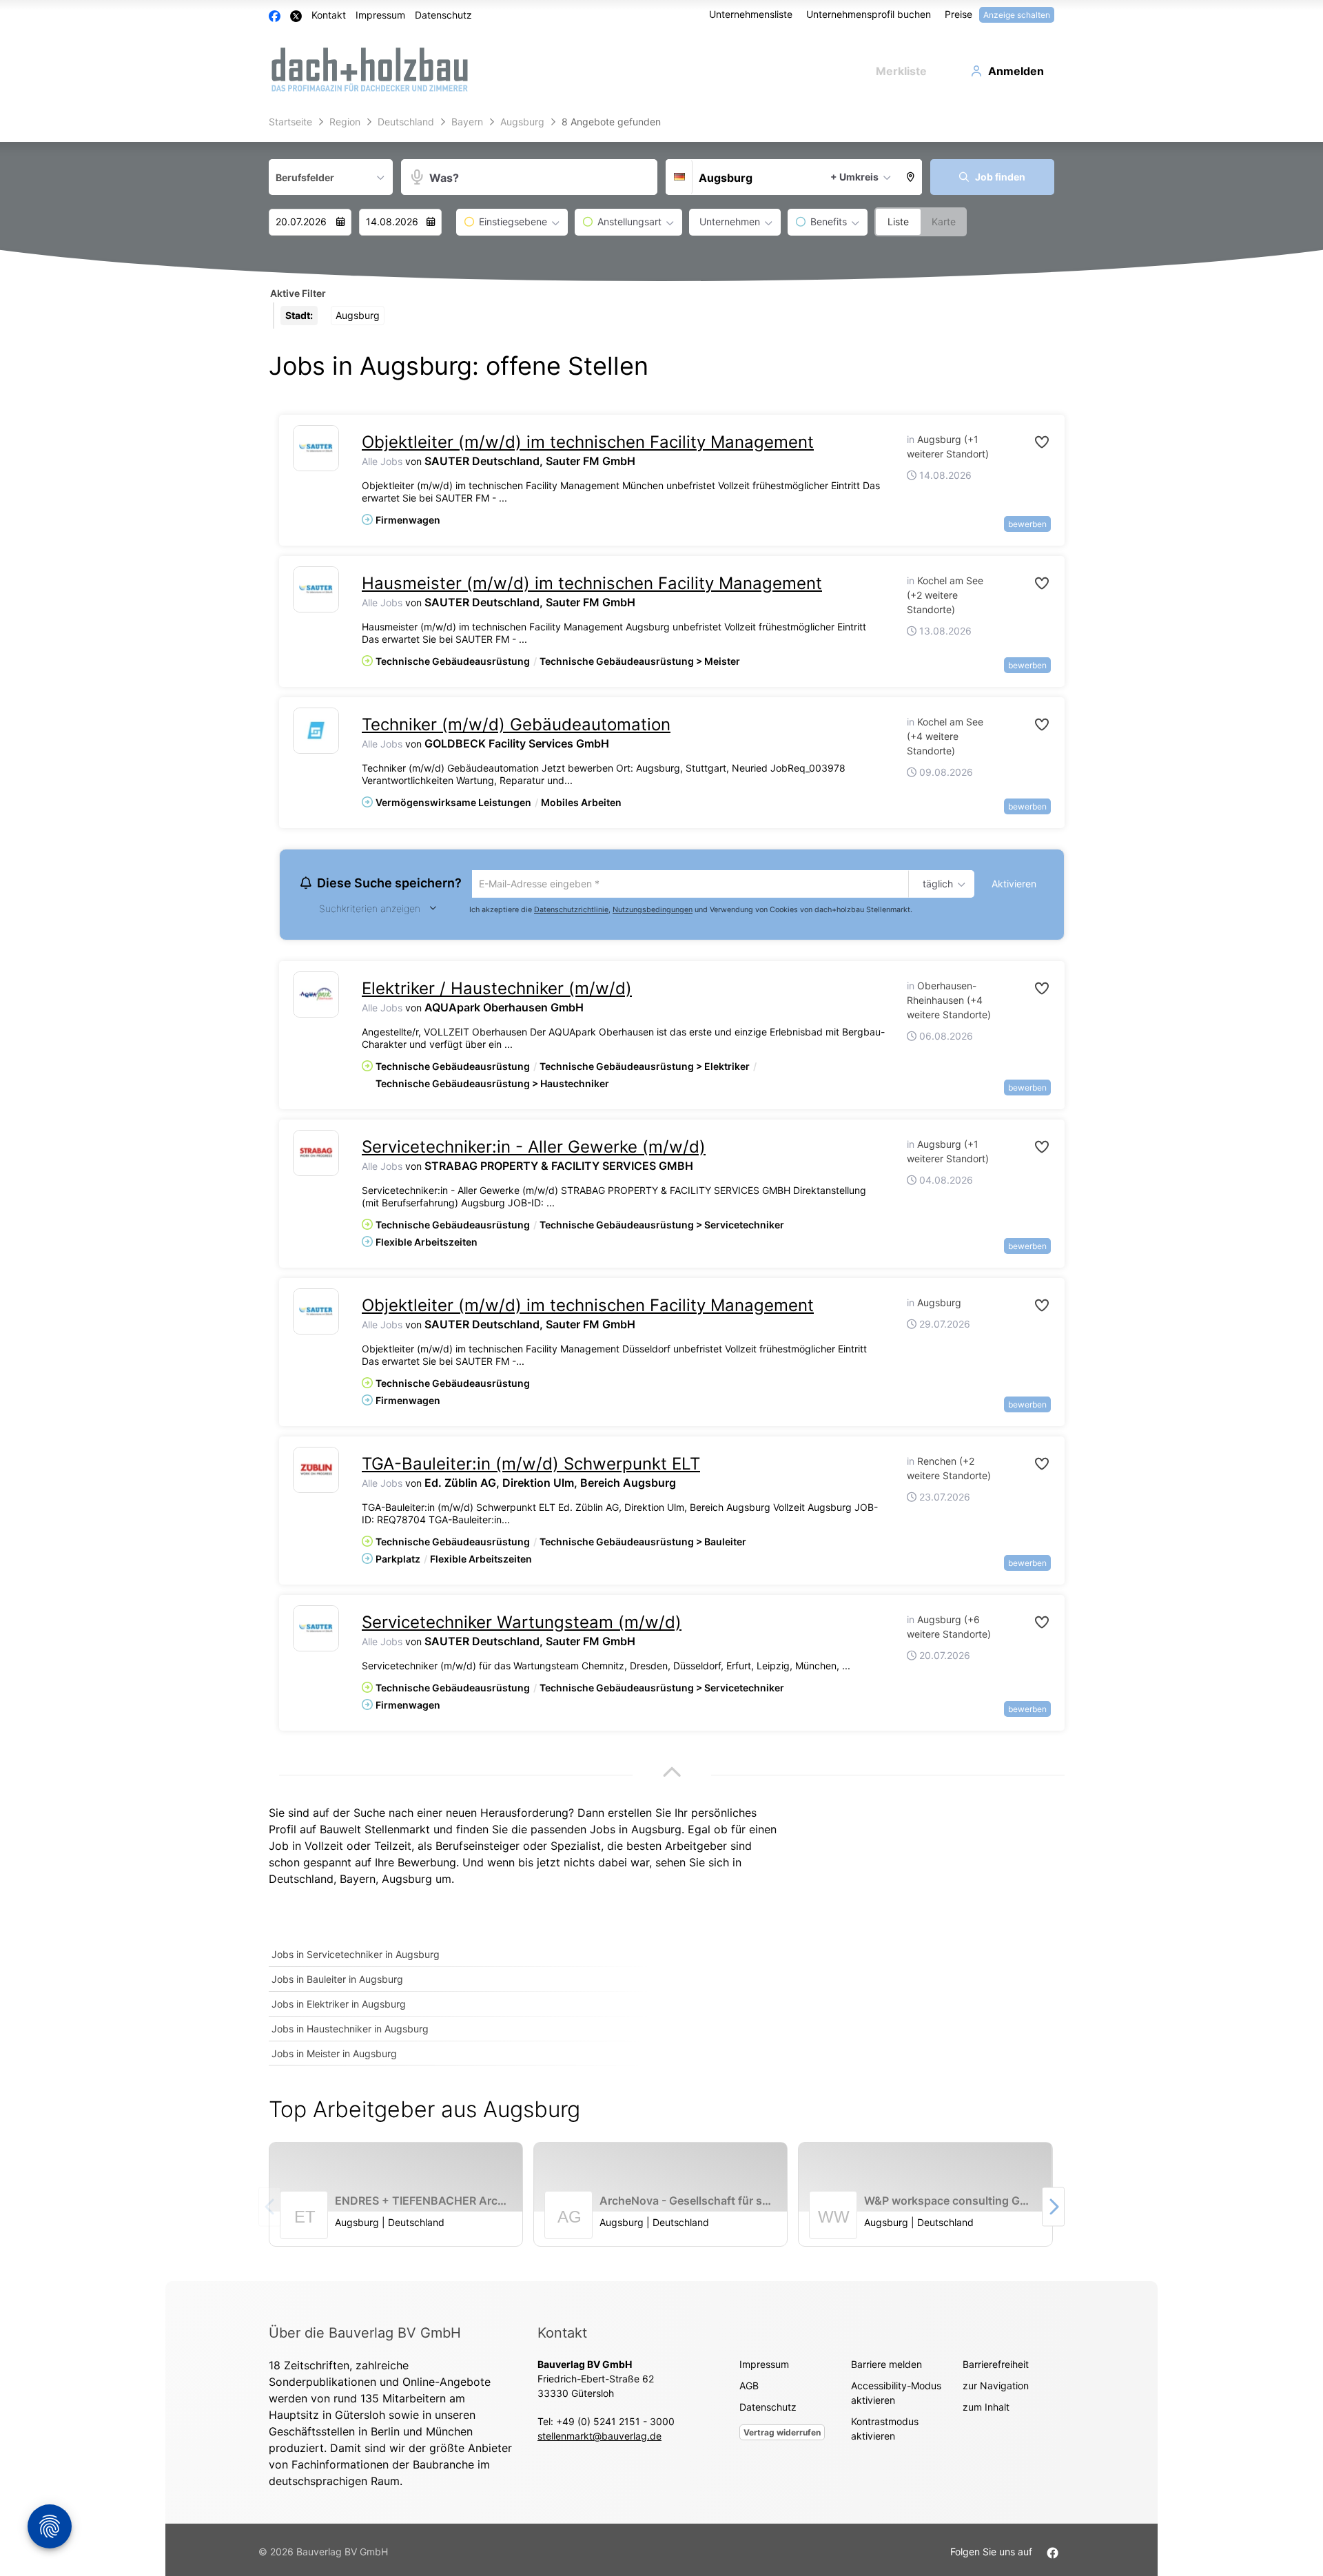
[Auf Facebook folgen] (1053, 2554)
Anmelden (1016, 71)
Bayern (358, 1881)
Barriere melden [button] (886, 2366)
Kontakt (329, 15)
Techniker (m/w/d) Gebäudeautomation (516, 724)
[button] (911, 177)
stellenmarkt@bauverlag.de (599, 2438)
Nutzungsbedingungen (653, 911)
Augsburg (407, 1881)
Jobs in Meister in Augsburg (334, 2055)
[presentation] (1053, 2209)
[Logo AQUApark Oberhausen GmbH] (316, 997)
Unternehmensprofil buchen (869, 14)
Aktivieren (1014, 884)
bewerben (1027, 524)
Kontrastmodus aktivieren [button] (885, 2431)
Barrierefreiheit (996, 2366)
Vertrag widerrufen (782, 2434)
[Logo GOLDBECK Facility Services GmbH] (316, 731)
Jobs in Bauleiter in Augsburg (337, 1981)
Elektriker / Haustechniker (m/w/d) (497, 990)
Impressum (380, 15)
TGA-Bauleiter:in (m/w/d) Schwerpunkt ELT (531, 1466)
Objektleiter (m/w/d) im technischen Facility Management (588, 442)
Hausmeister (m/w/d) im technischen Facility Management (592, 583)
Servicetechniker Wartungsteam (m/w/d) (522, 1624)
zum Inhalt (986, 2409)
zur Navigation (996, 2388)
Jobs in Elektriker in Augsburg (339, 2006)
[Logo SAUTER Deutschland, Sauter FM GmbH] (316, 448)
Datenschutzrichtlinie (571, 911)
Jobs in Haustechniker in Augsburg (350, 2031)
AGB (749, 2388)
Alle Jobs (382, 461)
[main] (661, 1196)
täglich (935, 885)
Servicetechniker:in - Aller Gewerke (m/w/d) (534, 1149)
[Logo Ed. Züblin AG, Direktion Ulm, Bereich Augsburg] (316, 1472)
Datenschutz (443, 15)
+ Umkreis (854, 177)
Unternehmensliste (751, 14)
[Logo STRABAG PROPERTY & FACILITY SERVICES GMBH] (316, 1155)
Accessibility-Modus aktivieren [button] (896, 2395)
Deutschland (301, 1881)
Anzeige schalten (1017, 15)
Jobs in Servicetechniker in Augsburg (356, 1956)
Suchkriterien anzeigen (370, 910)
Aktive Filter (298, 293)
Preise (958, 14)
